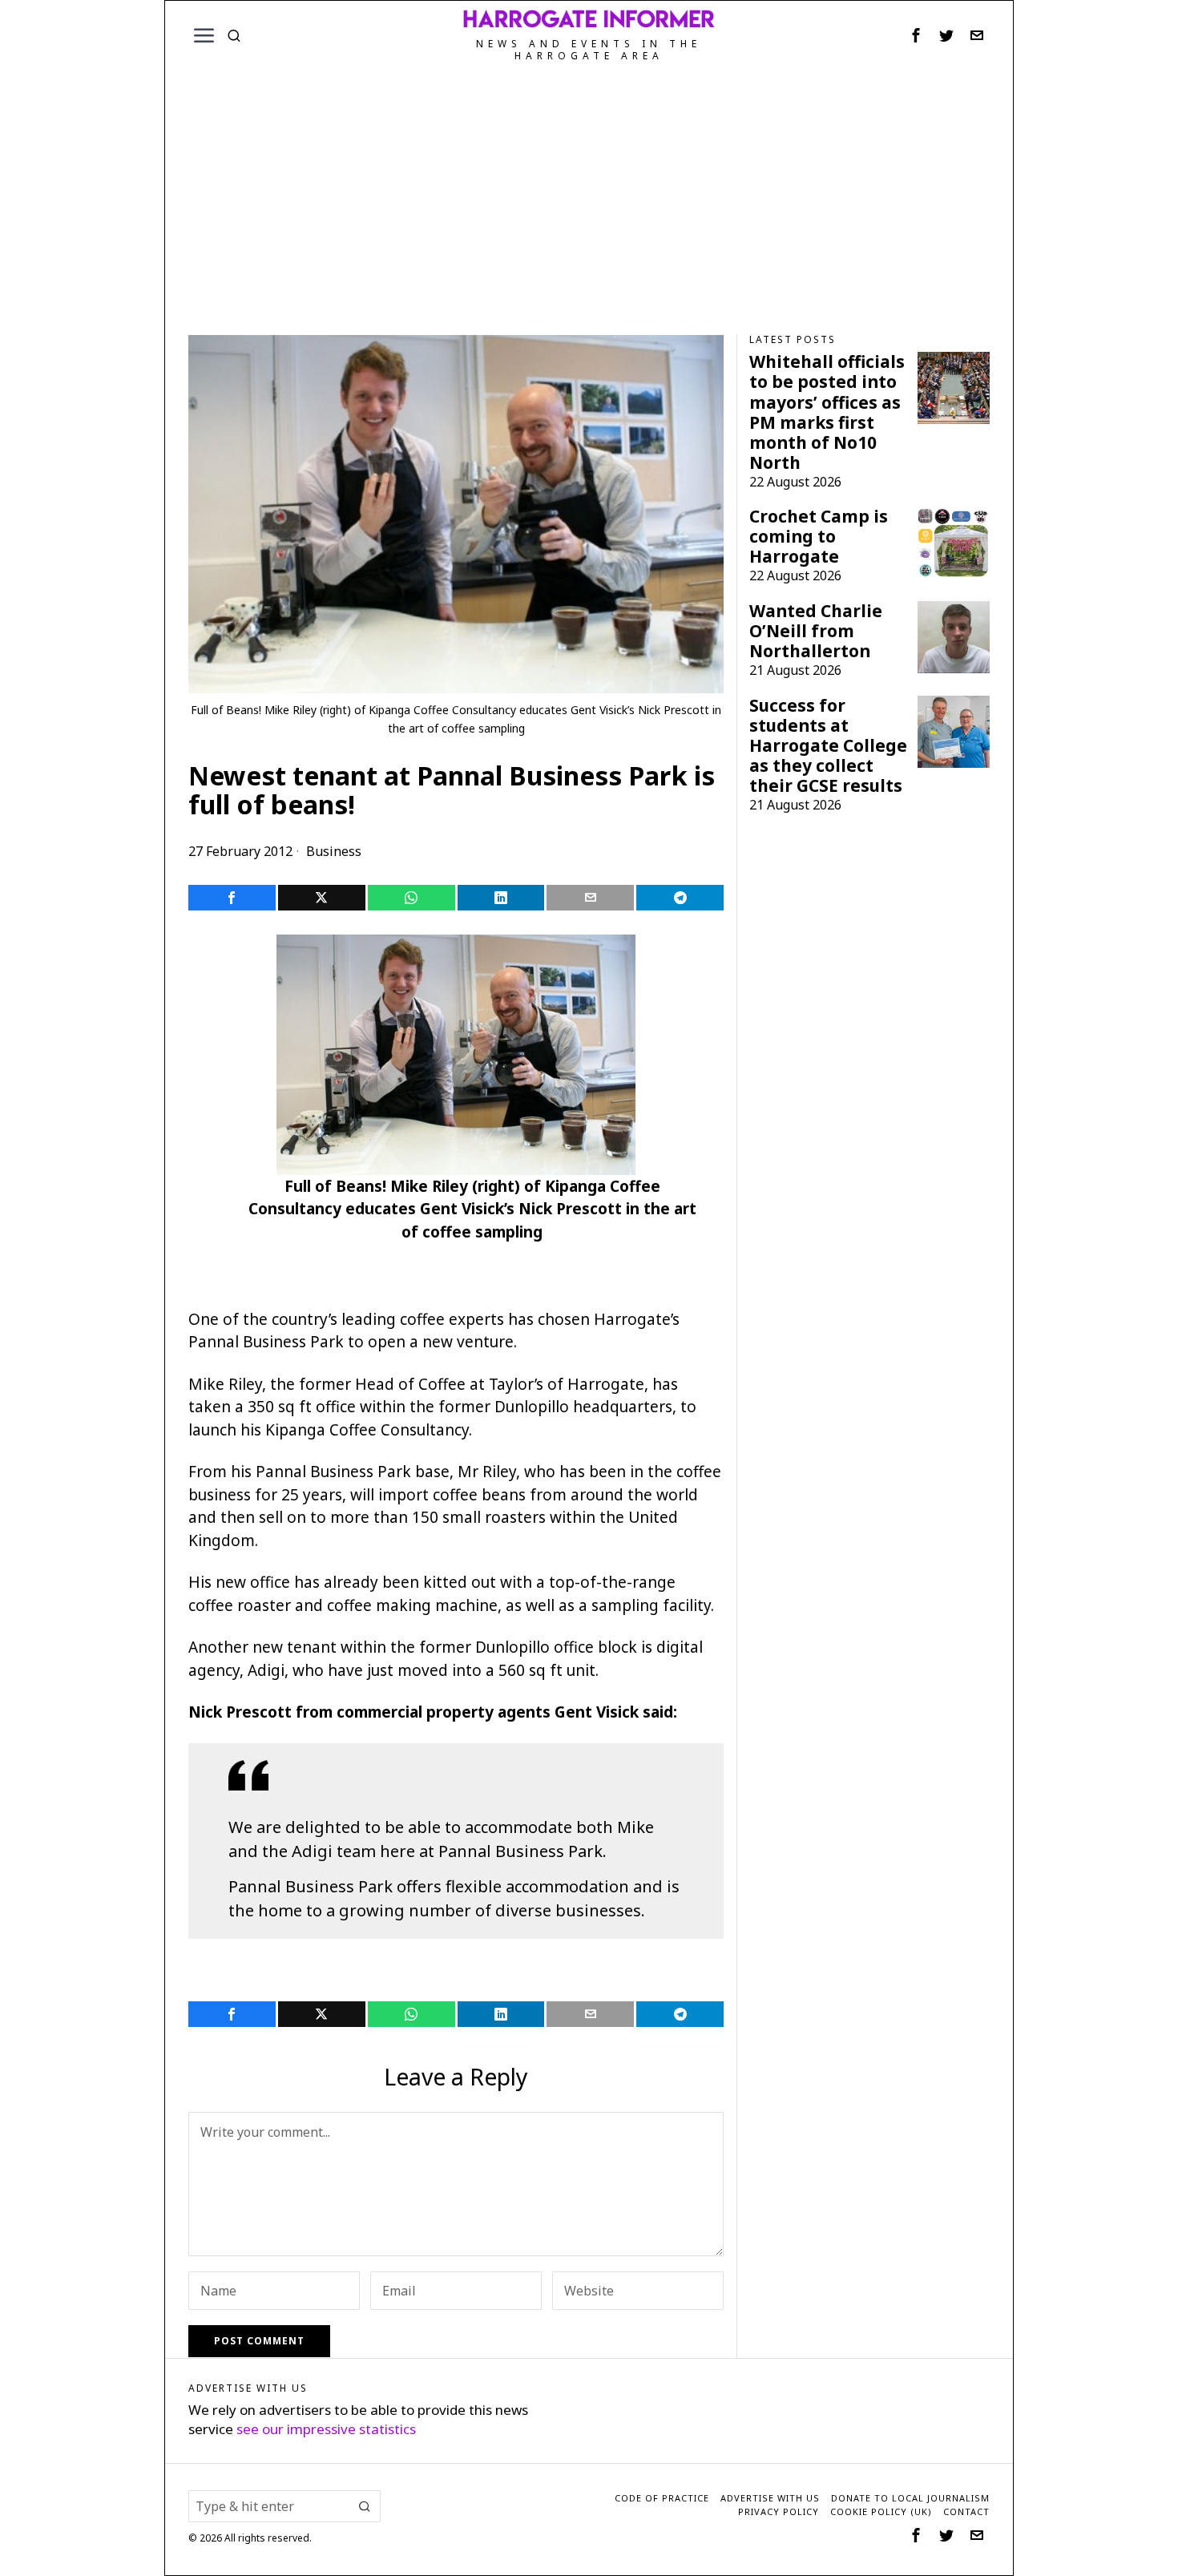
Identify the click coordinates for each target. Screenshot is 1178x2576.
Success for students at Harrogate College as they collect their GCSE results (828, 746)
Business (334, 851)
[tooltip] (916, 35)
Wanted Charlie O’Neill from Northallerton (816, 631)
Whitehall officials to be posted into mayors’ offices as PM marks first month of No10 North (827, 412)
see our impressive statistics (326, 2429)
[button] (365, 2506)
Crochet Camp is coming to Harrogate (819, 537)
